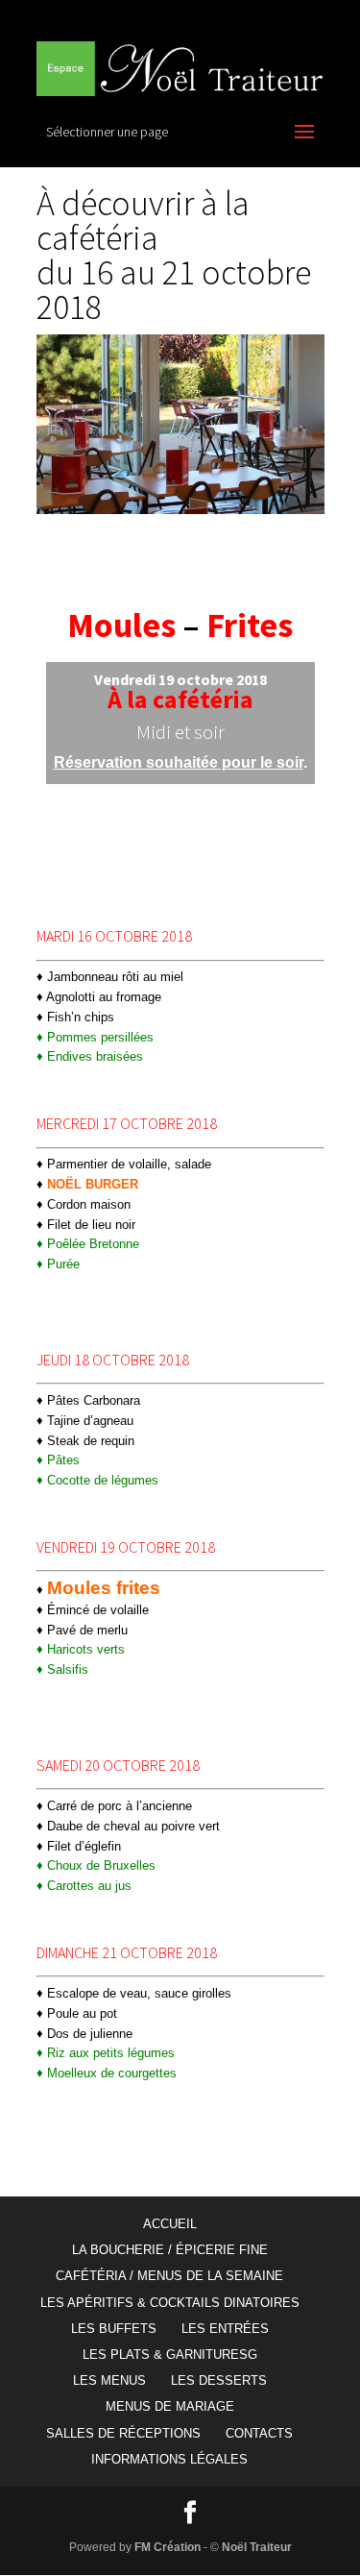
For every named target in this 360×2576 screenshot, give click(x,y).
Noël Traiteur (257, 2547)
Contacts (259, 2433)
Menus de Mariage (170, 2406)
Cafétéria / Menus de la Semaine (169, 2276)
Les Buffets (114, 2329)
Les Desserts (219, 2380)
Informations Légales (169, 2459)
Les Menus (109, 2380)
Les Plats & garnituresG (170, 2355)
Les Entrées (225, 2329)
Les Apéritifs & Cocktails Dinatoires (170, 2303)
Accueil (170, 2224)
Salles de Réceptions (123, 2433)
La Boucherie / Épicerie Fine (170, 2250)
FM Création (168, 2547)
